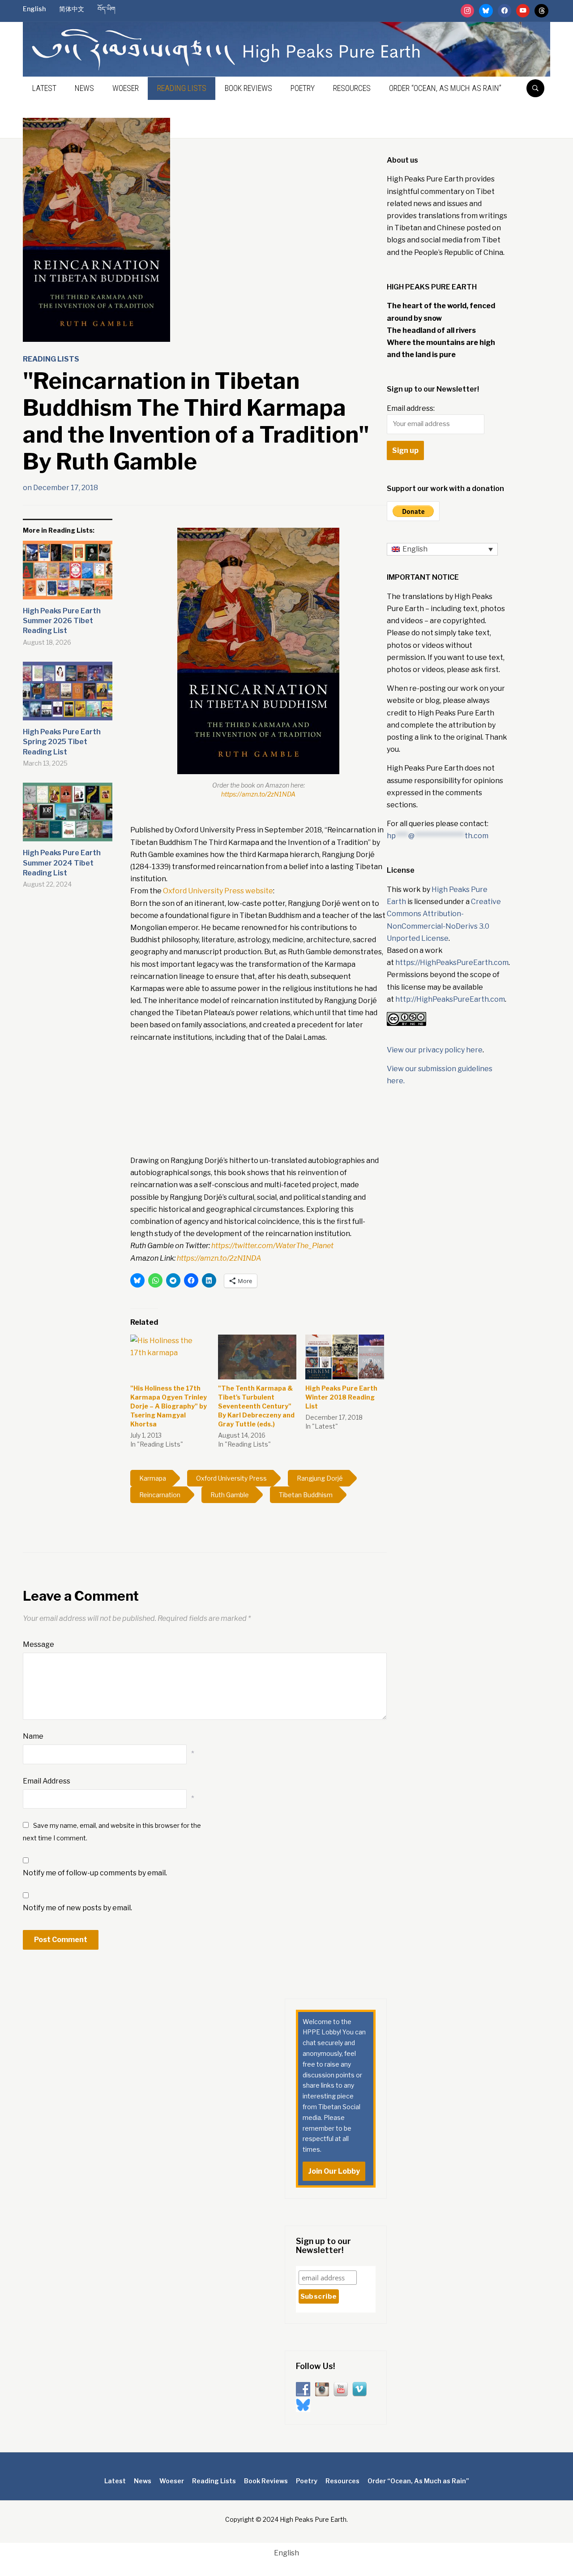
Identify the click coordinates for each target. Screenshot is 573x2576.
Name (33, 1736)
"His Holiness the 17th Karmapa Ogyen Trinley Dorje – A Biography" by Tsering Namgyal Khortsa (169, 1406)
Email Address (47, 1781)
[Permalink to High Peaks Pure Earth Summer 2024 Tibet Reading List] (68, 815)
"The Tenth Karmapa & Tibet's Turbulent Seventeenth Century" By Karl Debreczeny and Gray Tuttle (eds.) (256, 1406)
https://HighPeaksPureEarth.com (452, 963)
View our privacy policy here (435, 1050)
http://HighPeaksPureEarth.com (450, 999)
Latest (44, 88)
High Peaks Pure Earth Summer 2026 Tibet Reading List (62, 621)
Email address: (411, 408)
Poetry (303, 88)
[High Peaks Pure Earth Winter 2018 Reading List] (345, 1357)
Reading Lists (182, 88)
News (84, 88)
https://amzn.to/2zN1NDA (258, 794)
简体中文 (72, 9)
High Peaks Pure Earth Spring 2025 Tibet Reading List (62, 742)
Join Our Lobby (334, 2171)
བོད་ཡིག (107, 9)
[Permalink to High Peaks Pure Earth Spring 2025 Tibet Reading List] (68, 694)
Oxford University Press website (218, 891)
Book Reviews (248, 88)
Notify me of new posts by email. (77, 1908)
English (34, 9)
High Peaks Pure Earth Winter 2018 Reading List (341, 1397)
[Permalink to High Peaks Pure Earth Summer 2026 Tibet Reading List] (68, 573)
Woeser (126, 88)
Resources (352, 88)
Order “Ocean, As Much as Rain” (445, 88)
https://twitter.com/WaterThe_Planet (272, 1246)
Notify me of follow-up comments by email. (95, 1873)
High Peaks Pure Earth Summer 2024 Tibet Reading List (62, 863)
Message (38, 1644)
